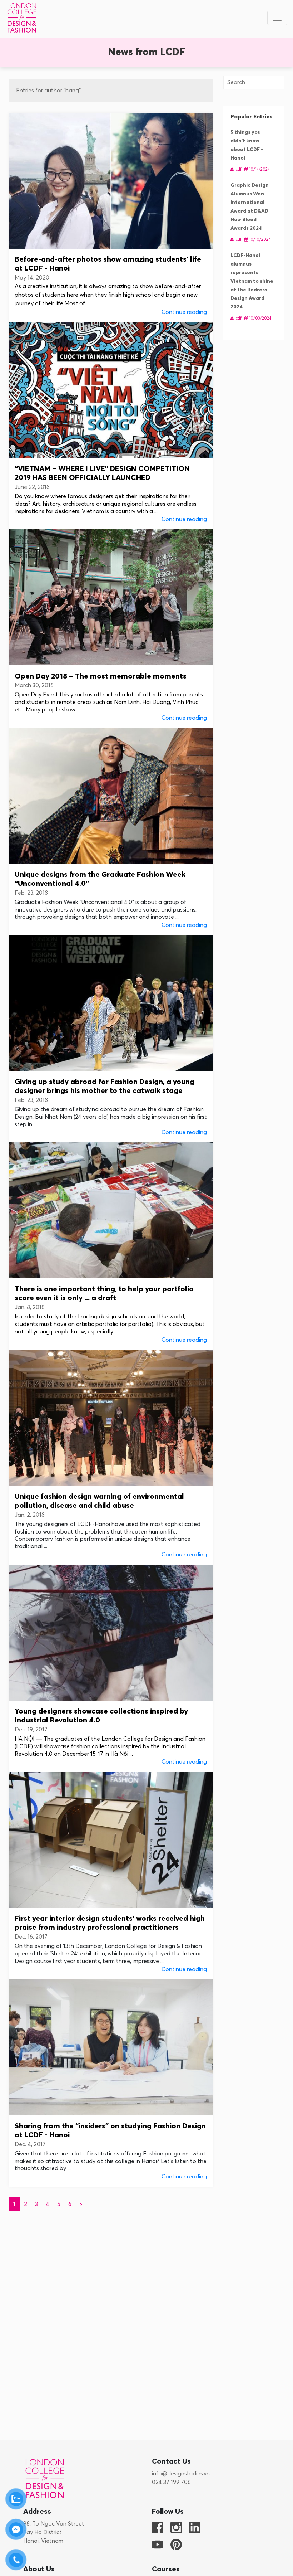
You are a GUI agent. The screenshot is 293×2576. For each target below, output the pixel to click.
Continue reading (184, 312)
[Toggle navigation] (277, 18)
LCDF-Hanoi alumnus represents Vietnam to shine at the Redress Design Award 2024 (252, 281)
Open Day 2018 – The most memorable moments (101, 677)
